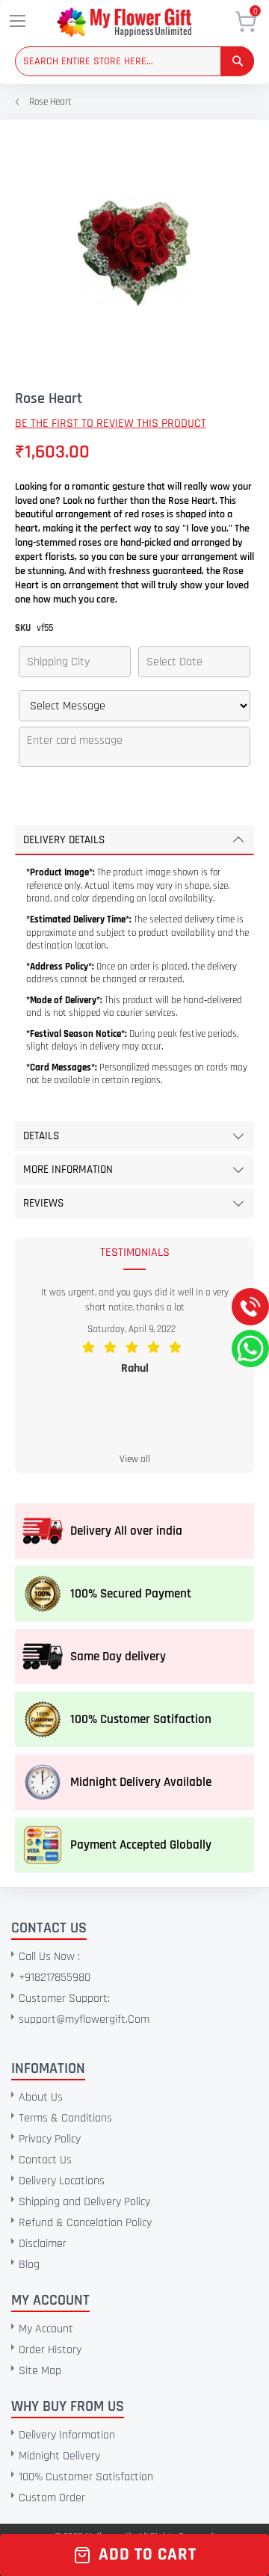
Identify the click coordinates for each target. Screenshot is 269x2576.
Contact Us (45, 2160)
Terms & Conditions (65, 2118)
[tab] (134, 840)
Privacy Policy (50, 2139)
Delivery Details (64, 840)
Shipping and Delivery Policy (84, 2202)
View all (135, 1459)
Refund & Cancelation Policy (85, 2223)
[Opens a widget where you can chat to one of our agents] (102, 2453)
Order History (50, 2350)
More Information (68, 1170)
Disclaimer (43, 2244)
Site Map (40, 2371)
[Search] (237, 61)
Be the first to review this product (111, 423)
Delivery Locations (62, 2181)
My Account (46, 2329)
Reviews (43, 1203)
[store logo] (145, 22)
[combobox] (134, 61)
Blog (29, 2265)
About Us (41, 2097)
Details (41, 1136)
